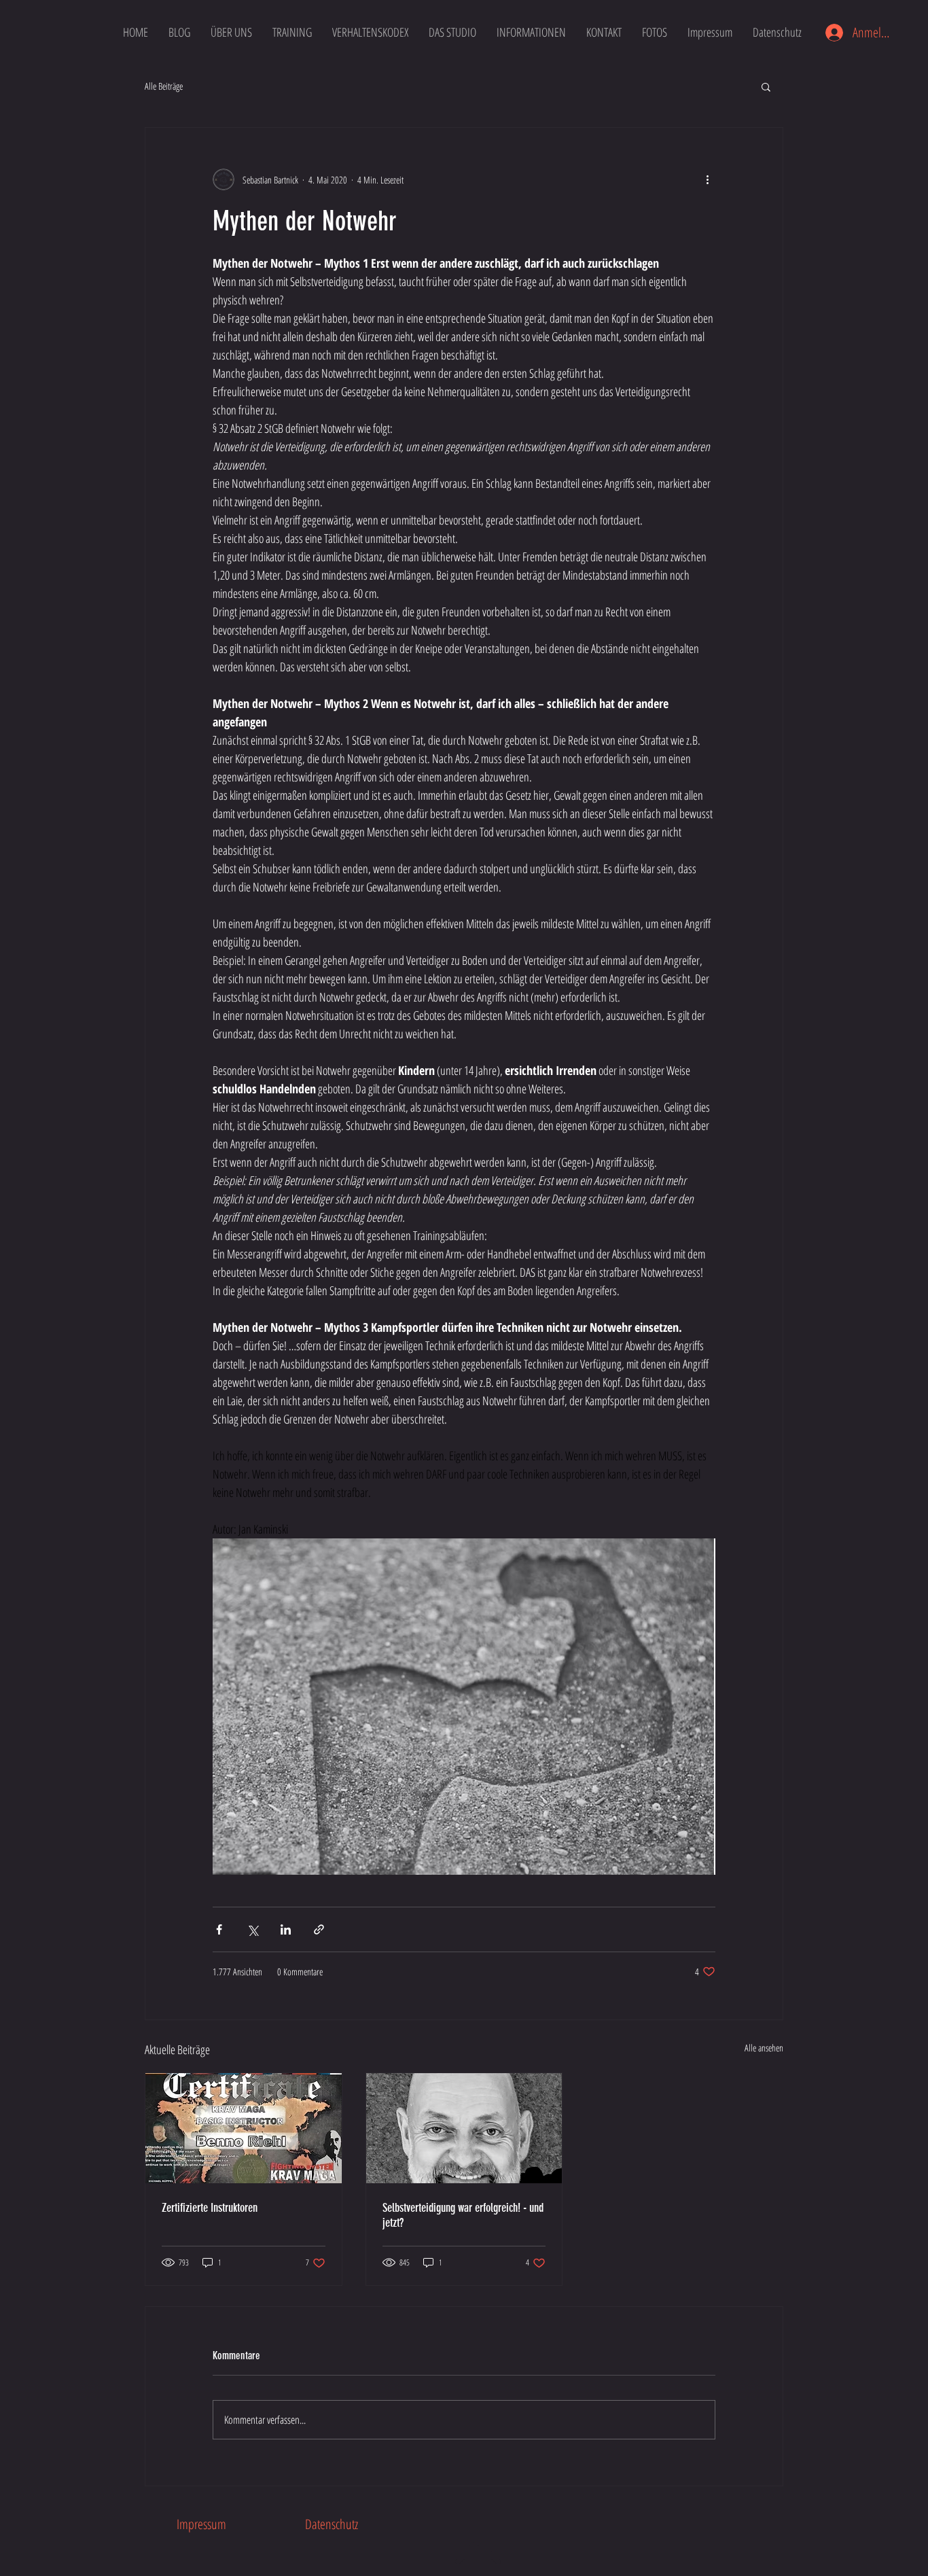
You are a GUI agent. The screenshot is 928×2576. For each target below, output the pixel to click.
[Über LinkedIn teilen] (286, 1929)
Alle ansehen (764, 2048)
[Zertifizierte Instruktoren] (244, 2128)
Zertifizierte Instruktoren (210, 2208)
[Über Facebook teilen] (219, 1929)
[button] (766, 86)
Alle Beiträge (164, 86)
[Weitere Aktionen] (707, 179)
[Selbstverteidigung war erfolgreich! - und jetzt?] (464, 2128)
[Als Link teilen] (319, 1929)
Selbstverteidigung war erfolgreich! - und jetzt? (463, 2215)
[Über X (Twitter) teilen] (252, 1929)
